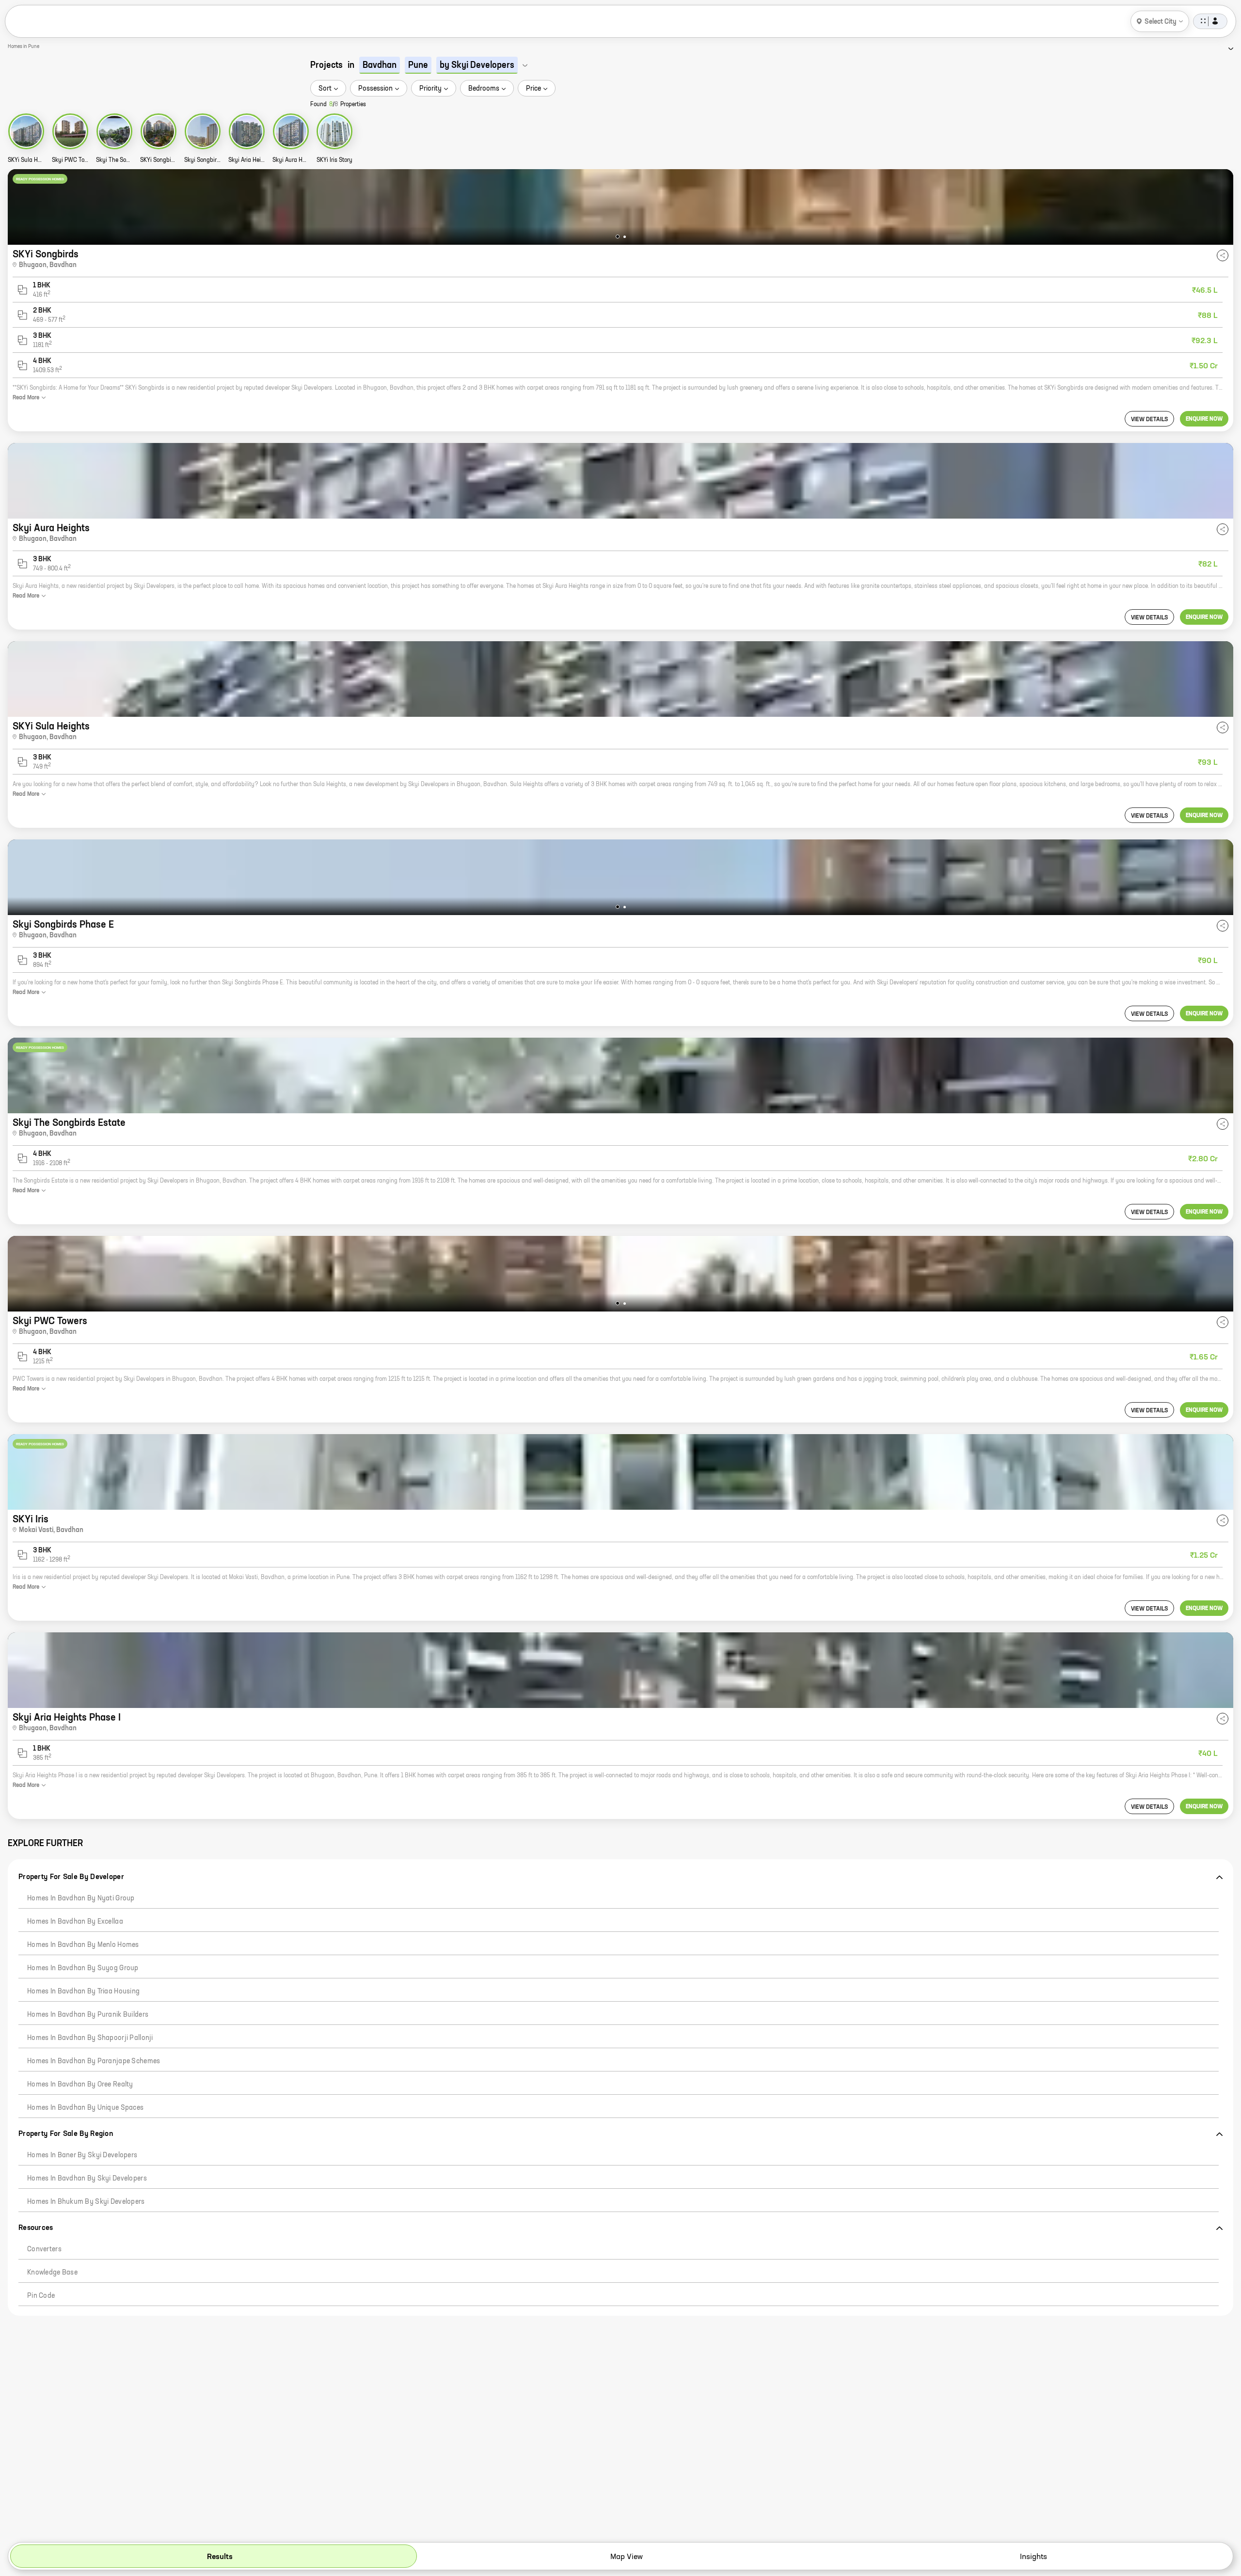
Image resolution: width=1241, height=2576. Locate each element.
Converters (44, 2249)
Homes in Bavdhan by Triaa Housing (83, 1991)
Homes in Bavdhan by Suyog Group (83, 1968)
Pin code (41, 2296)
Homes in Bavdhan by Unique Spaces (85, 2108)
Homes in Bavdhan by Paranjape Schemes (94, 2061)
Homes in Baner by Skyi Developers (82, 2155)
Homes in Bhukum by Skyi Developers (86, 2202)
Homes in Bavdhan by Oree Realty (80, 2085)
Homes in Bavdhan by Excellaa (75, 1922)
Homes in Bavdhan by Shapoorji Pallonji (90, 2038)
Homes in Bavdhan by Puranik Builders (88, 2015)
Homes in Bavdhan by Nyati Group (81, 1898)
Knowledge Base (52, 2273)
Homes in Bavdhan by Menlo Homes (83, 1945)
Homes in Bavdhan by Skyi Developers (87, 2179)
